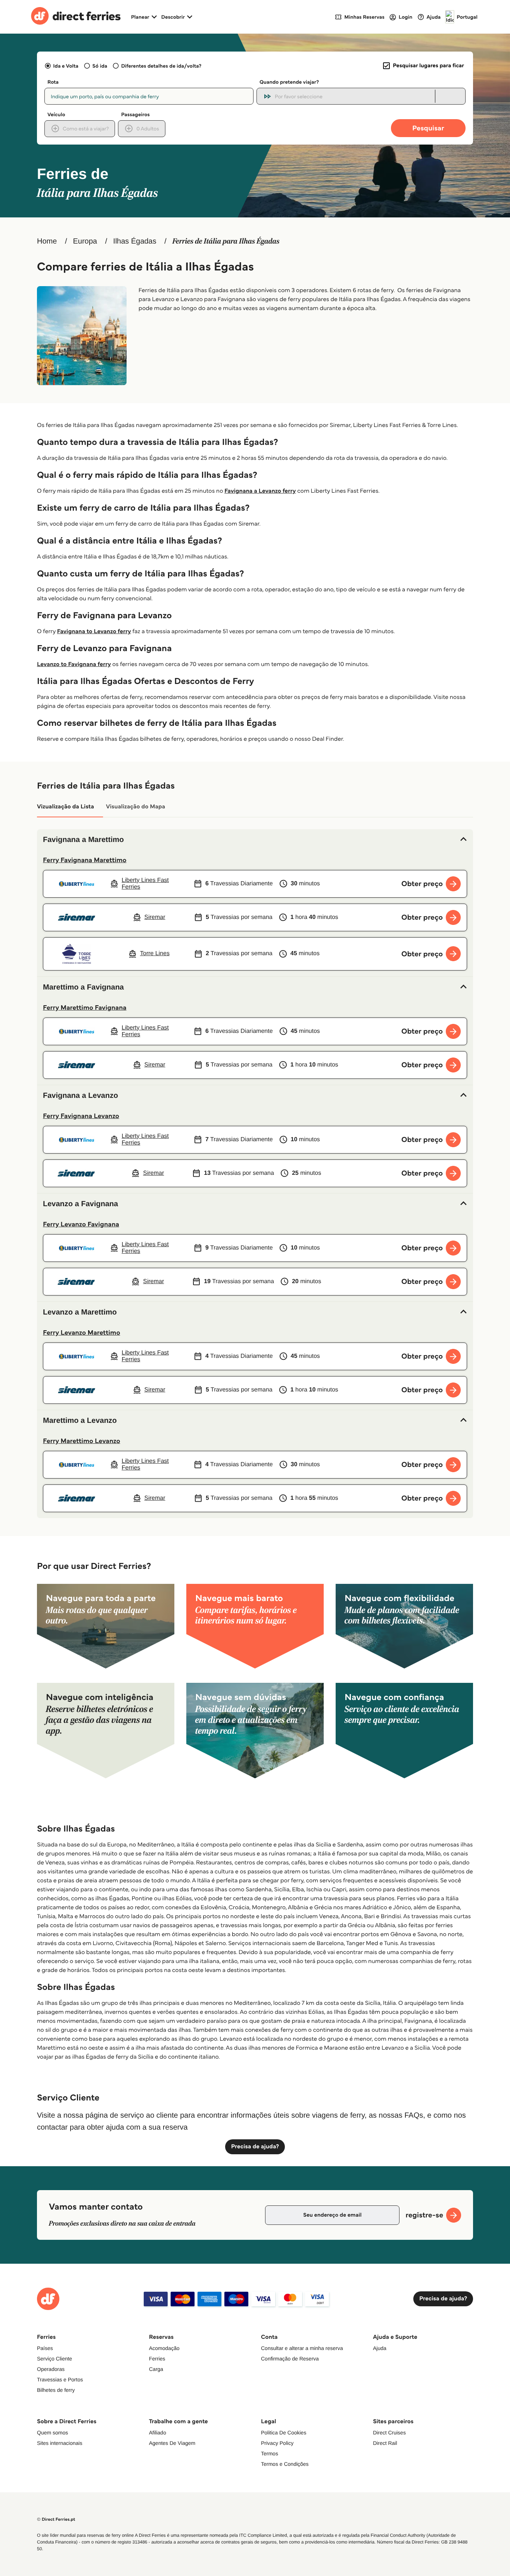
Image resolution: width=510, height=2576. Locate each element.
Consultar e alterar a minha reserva (302, 2348)
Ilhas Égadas (135, 241)
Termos (270, 2453)
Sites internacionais (60, 2443)
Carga (156, 2369)
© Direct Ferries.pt (56, 2519)
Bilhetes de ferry (56, 2390)
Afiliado (158, 2433)
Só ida (100, 66)
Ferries (157, 2359)
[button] (255, 840)
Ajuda (380, 2348)
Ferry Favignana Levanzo (81, 1116)
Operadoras (51, 2369)
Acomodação (164, 2348)
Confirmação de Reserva (290, 2359)
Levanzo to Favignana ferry (74, 664)
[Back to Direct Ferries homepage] (76, 17)
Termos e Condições (285, 2464)
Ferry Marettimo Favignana (85, 1007)
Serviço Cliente (55, 2359)
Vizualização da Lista (66, 807)
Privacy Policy (277, 2443)
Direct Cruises (389, 2433)
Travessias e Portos (60, 2380)
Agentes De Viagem (172, 2443)
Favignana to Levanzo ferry (94, 631)
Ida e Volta (66, 66)
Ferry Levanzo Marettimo (82, 1332)
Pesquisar (428, 128)
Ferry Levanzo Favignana (81, 1224)
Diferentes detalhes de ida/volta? (161, 66)
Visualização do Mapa (136, 807)
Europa (85, 241)
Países (45, 2348)
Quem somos (52, 2433)
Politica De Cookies (284, 2433)
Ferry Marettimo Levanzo (82, 1441)
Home (47, 241)
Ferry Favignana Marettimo (85, 860)
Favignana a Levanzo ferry (260, 491)
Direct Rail (385, 2443)
